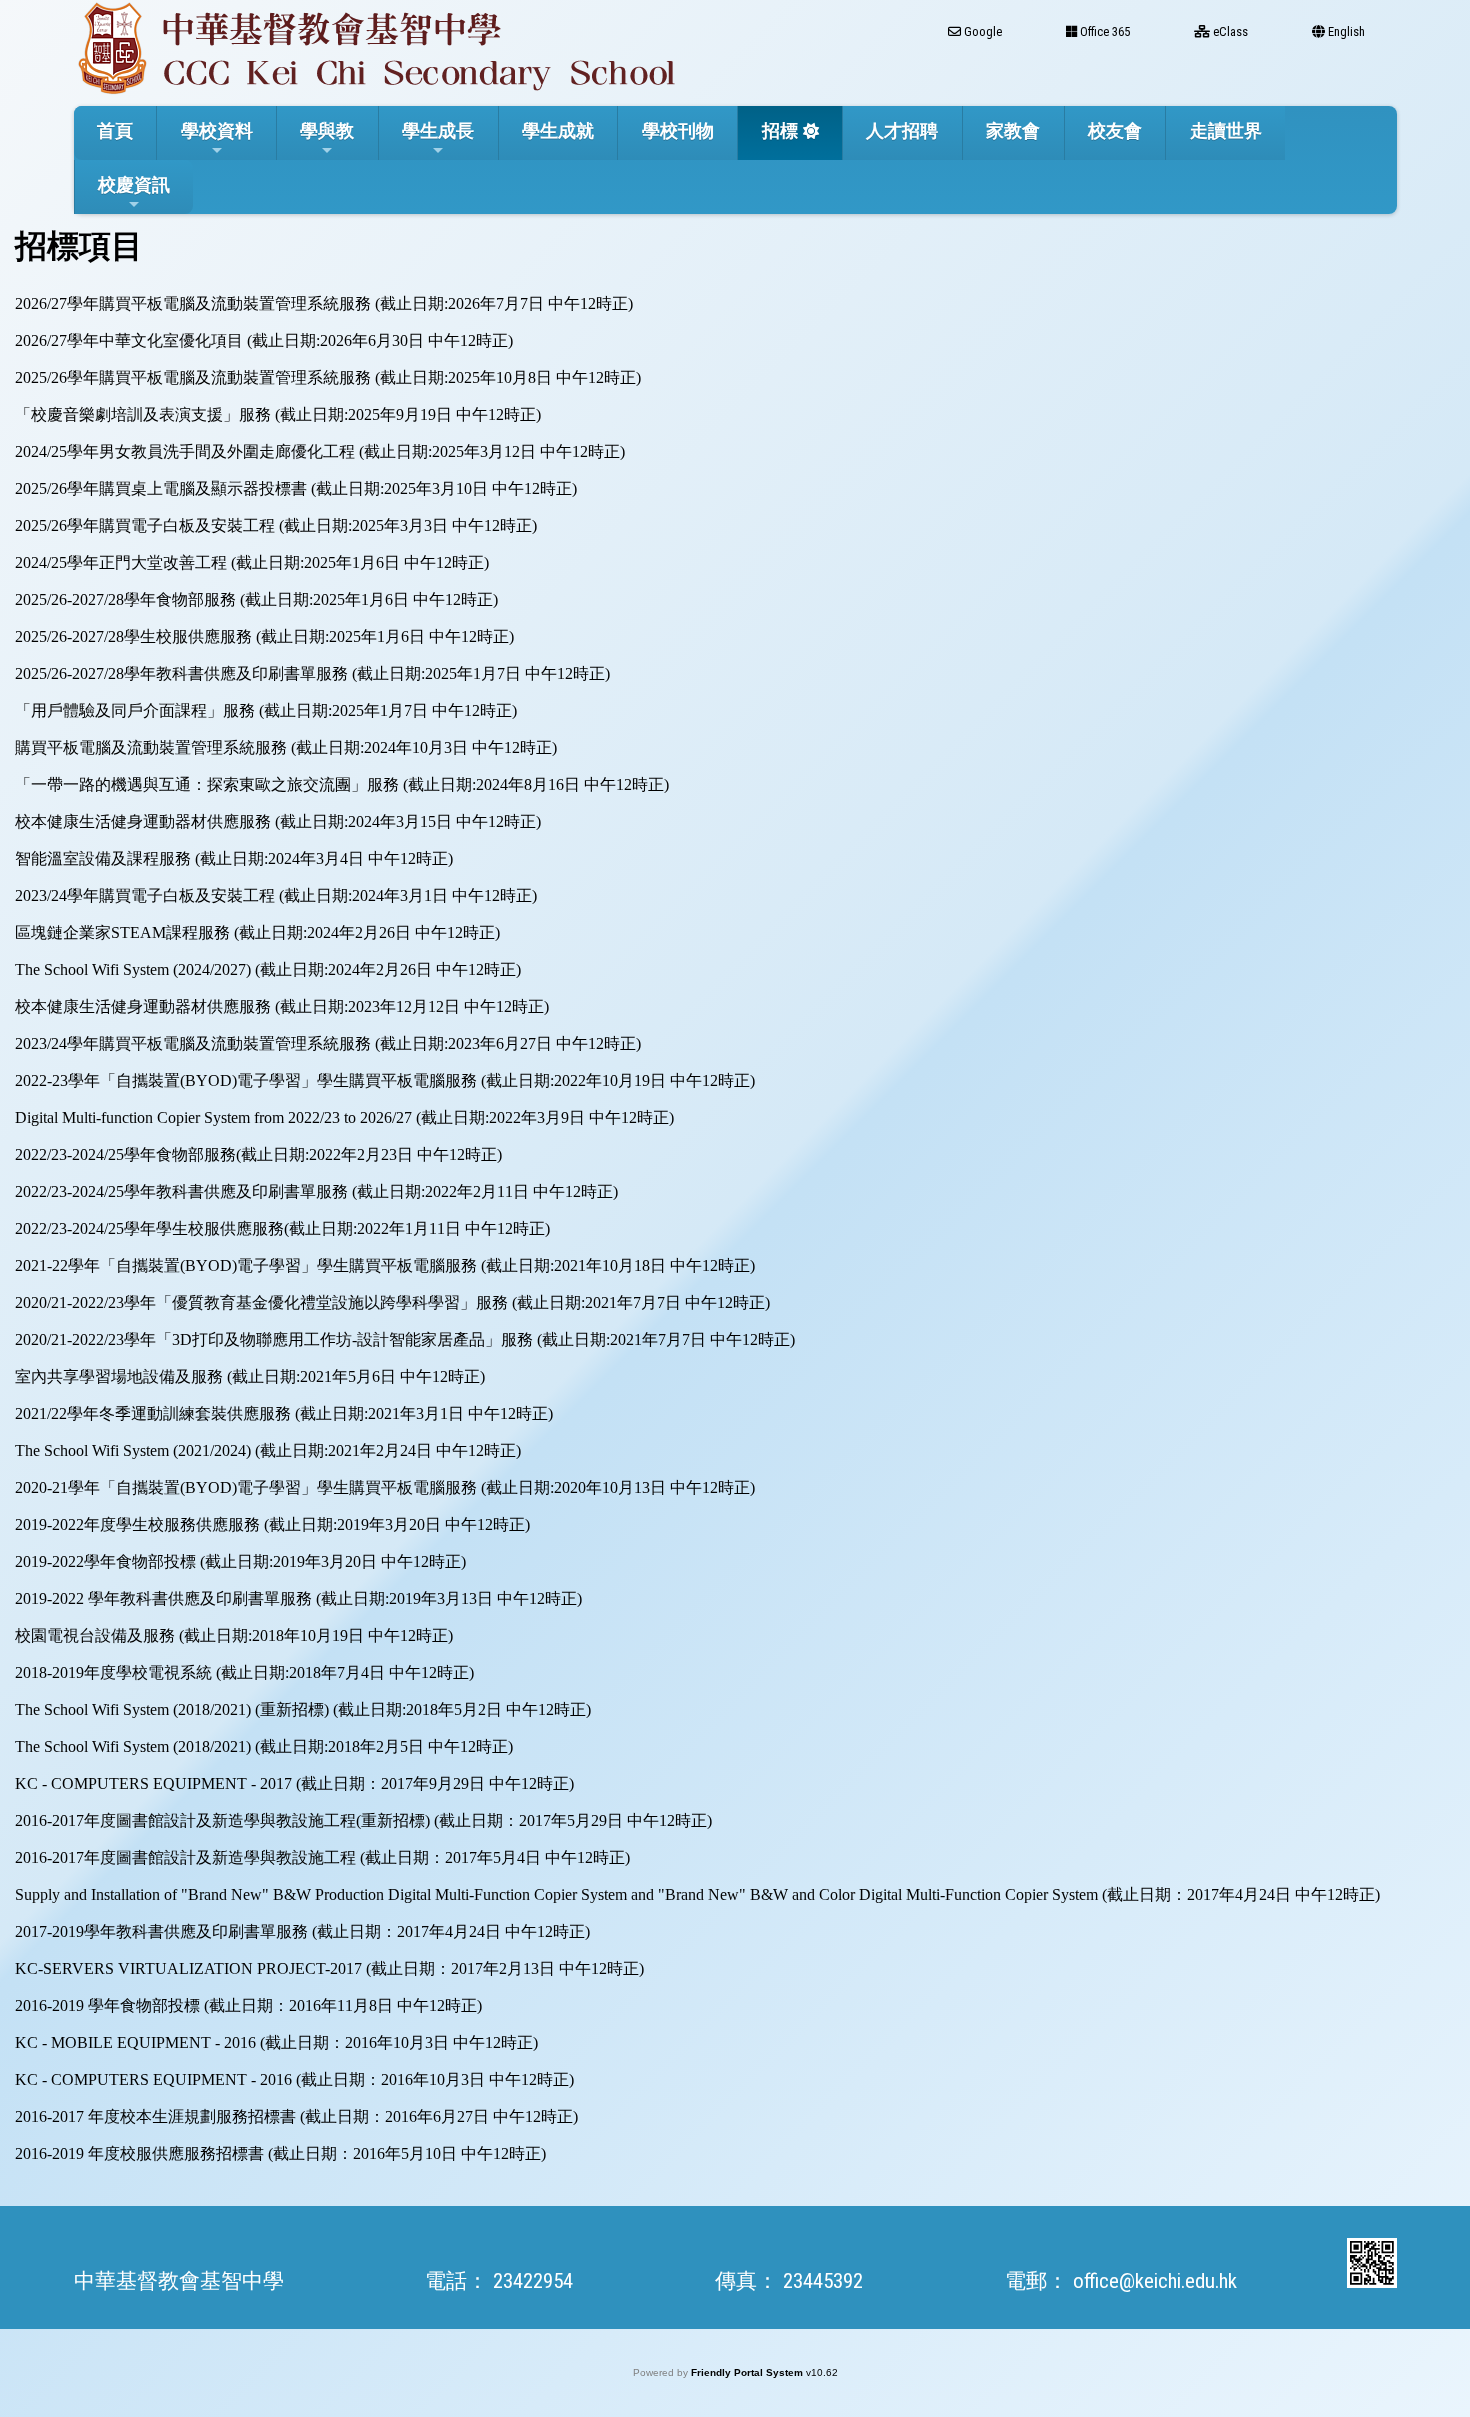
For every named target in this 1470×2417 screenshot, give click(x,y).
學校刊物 (678, 130)
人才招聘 (902, 130)
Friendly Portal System (748, 2372)
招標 (780, 130)
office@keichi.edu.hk (1155, 2281)
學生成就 (558, 130)
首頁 (115, 130)
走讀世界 (1226, 130)
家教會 (1013, 130)
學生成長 (438, 130)
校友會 (1115, 130)
